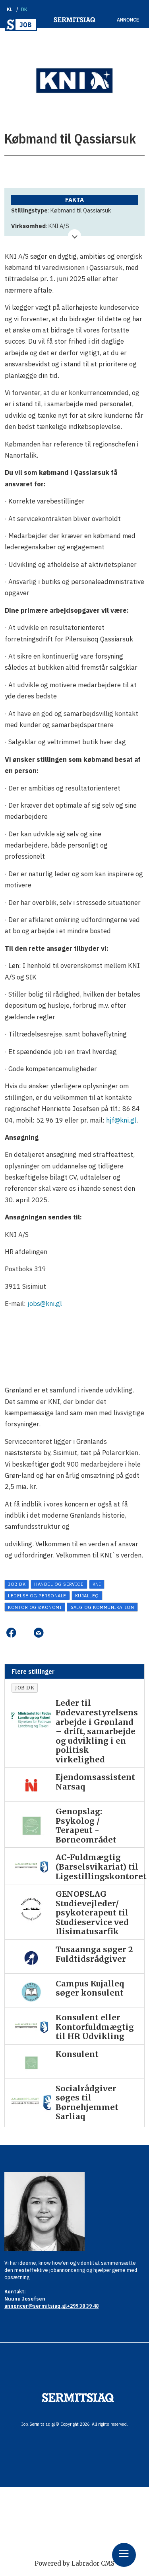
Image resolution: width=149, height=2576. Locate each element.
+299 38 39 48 (83, 2306)
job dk (17, 1584)
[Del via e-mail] (39, 1633)
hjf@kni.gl (121, 1120)
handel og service (59, 1584)
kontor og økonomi (35, 1607)
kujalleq (87, 1596)
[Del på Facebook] (11, 1633)
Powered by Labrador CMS (74, 2563)
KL (10, 9)
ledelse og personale (37, 1596)
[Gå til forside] (21, 25)
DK (24, 9)
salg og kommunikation (103, 1607)
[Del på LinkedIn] (25, 1633)
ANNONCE (128, 20)
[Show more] (74, 236)
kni (97, 1584)
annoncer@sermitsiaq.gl (36, 2306)
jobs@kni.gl (45, 1304)
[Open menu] (124, 2555)
